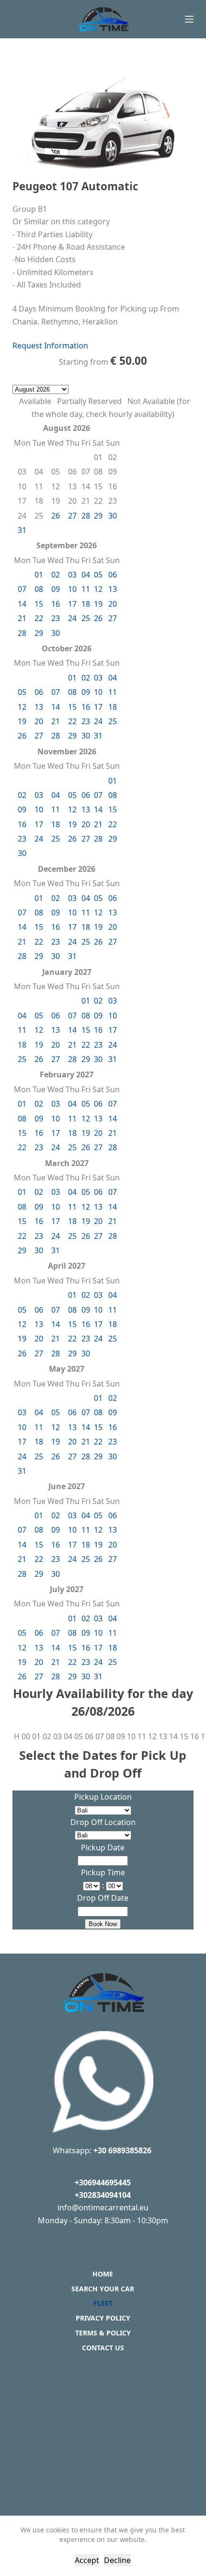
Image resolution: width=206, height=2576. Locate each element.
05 (98, 575)
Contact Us (103, 2348)
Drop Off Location (103, 1822)
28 (86, 516)
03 (72, 575)
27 (72, 516)
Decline (117, 2560)
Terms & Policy (103, 2333)
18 (86, 604)
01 (39, 575)
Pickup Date (103, 1848)
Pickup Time (103, 1872)
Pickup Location (103, 1797)
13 (113, 589)
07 (22, 589)
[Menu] (189, 19)
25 (86, 618)
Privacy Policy (103, 2318)
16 (56, 604)
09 (56, 589)
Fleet (103, 2303)
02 (56, 575)
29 (98, 516)
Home (103, 2274)
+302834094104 (103, 2195)
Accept (87, 2560)
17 (72, 604)
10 (72, 589)
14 (22, 604)
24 (72, 618)
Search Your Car (103, 2289)
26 (56, 516)
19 (98, 604)
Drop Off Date (103, 1898)
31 (22, 530)
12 (98, 589)
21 (22, 618)
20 (113, 604)
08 (39, 589)
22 (39, 618)
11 (86, 589)
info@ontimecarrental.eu (103, 2207)
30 (113, 516)
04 (86, 575)
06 (113, 575)
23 (56, 618)
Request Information (50, 346)
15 (39, 604)
